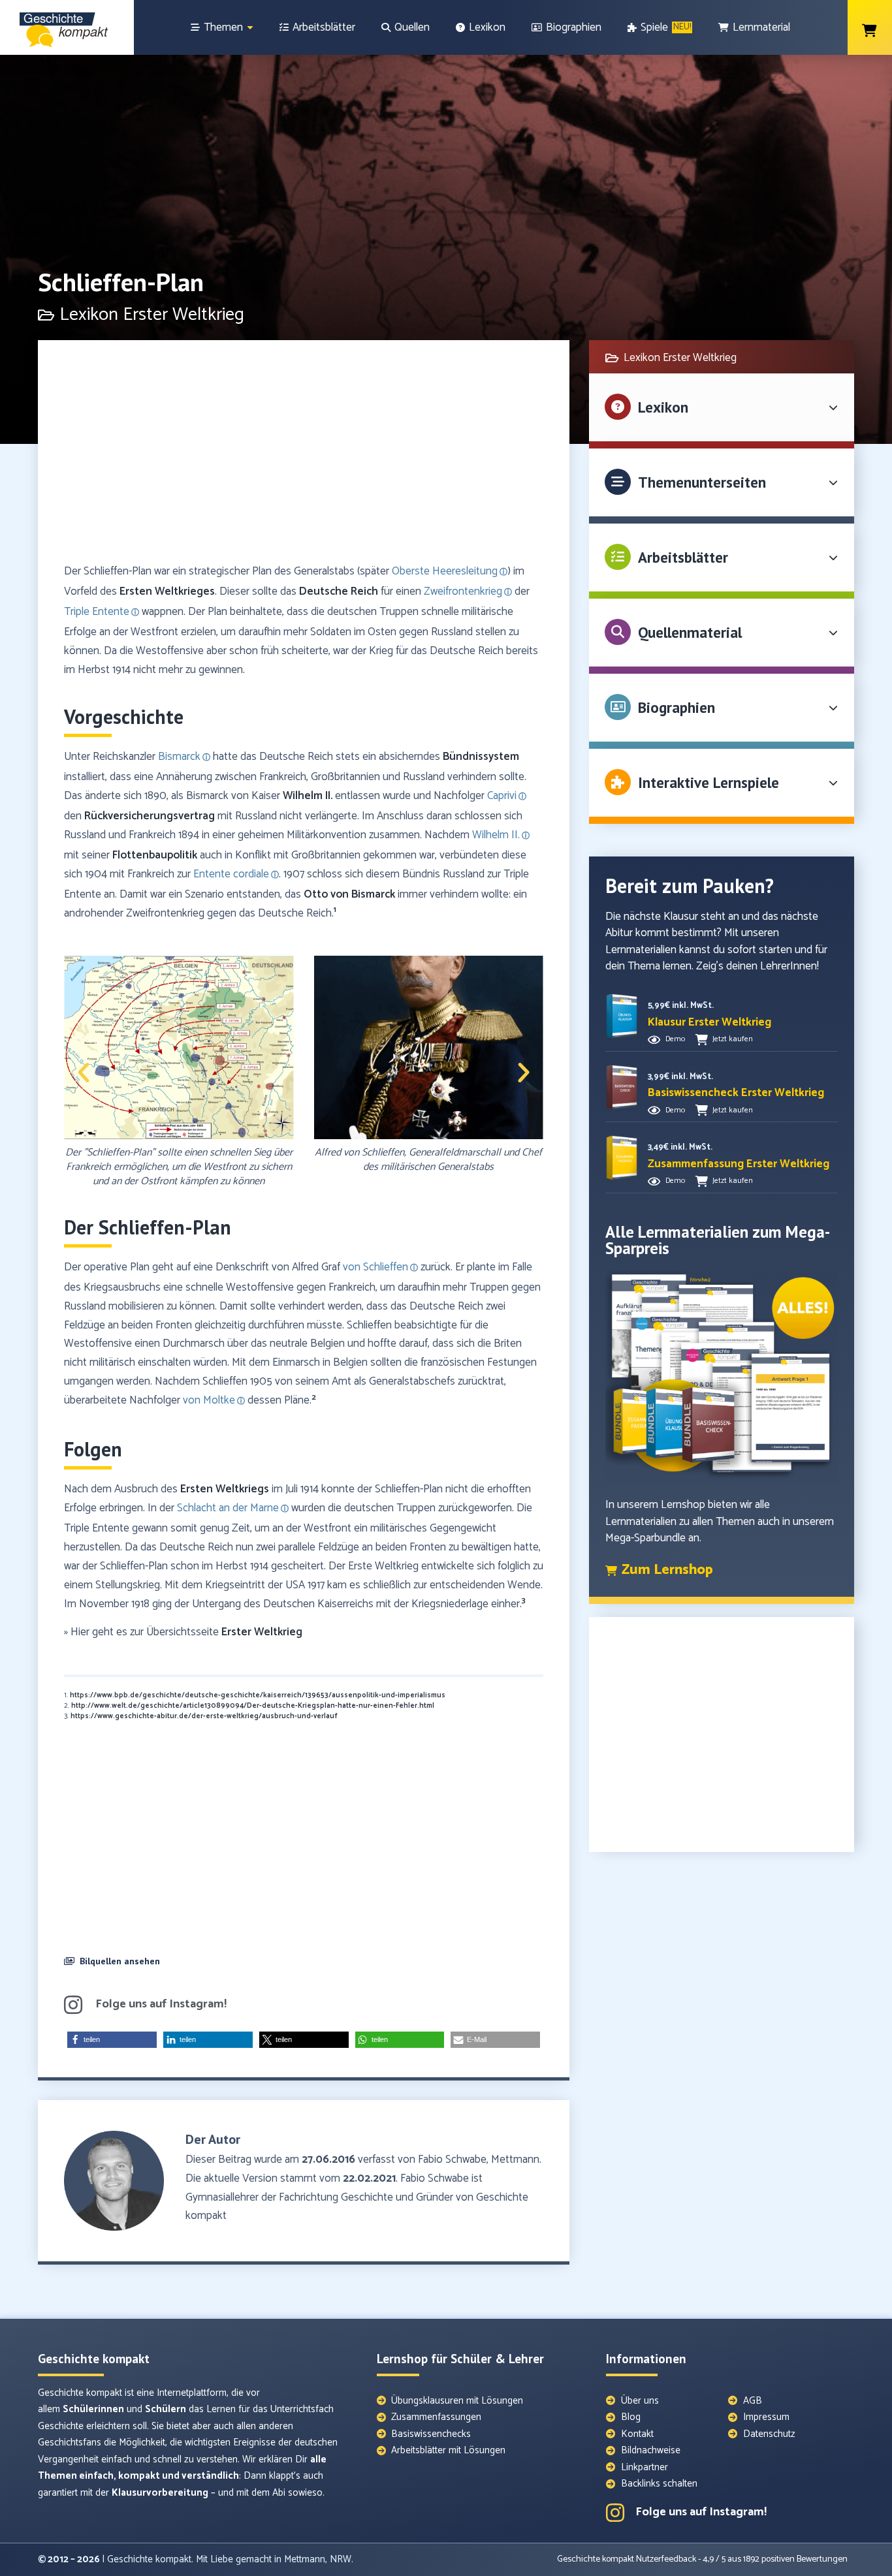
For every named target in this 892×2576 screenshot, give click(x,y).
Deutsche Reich (339, 591)
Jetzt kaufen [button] (733, 1039)
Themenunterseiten (702, 482)
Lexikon (663, 407)
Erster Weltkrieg (262, 1632)
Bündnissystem (481, 757)
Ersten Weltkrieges (167, 591)
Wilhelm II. (308, 796)
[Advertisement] (304, 458)
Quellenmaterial (690, 632)
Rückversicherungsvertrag (150, 816)
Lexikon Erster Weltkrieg (152, 315)
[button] (84, 1073)
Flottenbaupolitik (155, 855)
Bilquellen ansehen (120, 1961)
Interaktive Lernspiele (709, 782)
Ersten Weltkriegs (225, 1489)
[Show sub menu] (250, 28)
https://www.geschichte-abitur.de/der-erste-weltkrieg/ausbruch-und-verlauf (204, 1716)
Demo (675, 1039)
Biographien (677, 707)
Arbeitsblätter (683, 557)
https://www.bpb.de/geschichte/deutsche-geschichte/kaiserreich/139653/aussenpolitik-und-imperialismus (258, 1695)
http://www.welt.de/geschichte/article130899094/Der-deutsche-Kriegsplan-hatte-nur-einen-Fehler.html (253, 1706)
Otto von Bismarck (349, 894)
